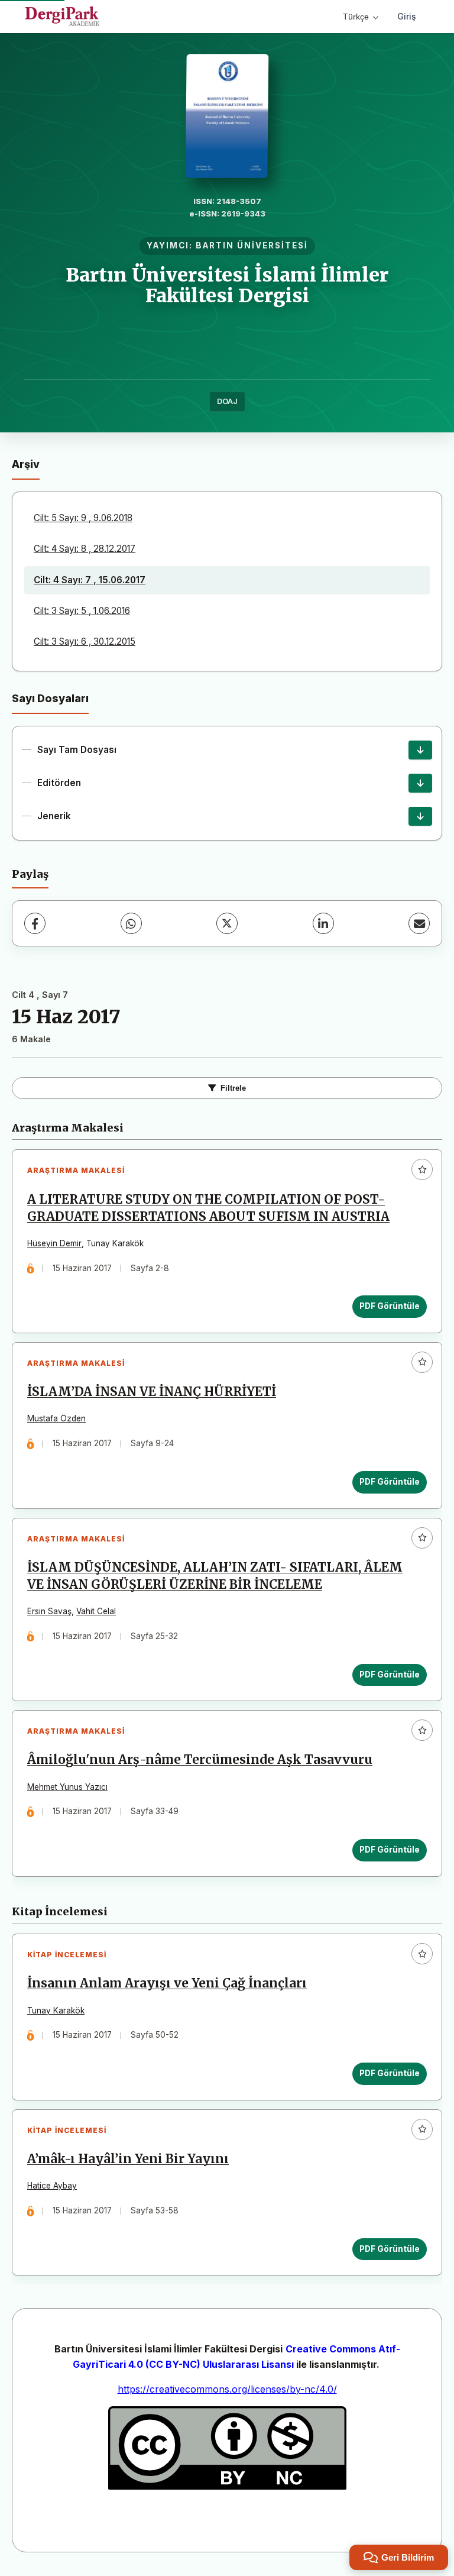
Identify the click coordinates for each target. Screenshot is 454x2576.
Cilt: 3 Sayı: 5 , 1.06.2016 (82, 611)
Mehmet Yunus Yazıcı (67, 1787)
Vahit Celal (96, 1611)
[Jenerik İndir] (420, 816)
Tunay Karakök (56, 2011)
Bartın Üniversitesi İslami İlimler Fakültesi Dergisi (227, 285)
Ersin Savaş (49, 1611)
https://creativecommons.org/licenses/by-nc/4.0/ (227, 2389)
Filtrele (233, 1088)
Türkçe (356, 17)
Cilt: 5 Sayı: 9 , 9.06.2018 (83, 518)
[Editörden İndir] (420, 783)
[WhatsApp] (131, 923)
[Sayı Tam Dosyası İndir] (420, 750)
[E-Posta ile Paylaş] (419, 923)
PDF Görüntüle (390, 1306)
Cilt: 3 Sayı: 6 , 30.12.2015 (85, 641)
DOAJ (227, 401)
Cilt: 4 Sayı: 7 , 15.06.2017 (90, 580)
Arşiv (26, 464)
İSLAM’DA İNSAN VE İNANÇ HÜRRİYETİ (152, 1392)
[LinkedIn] (323, 923)
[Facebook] (35, 923)
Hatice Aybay (52, 2186)
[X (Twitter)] (227, 923)
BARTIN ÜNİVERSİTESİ (252, 245)
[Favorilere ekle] (422, 1169)
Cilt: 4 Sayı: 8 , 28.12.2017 (85, 549)
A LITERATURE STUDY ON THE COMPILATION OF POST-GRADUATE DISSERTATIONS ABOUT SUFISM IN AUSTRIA (208, 1208)
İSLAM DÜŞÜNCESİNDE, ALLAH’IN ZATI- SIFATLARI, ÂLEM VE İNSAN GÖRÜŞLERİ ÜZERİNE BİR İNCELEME (215, 1576)
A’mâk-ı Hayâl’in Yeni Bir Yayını (128, 2159)
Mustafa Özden (56, 1418)
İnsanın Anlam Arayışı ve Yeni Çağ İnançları (167, 1983)
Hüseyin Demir (54, 1243)
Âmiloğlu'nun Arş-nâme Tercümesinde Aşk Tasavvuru (200, 1760)
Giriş (407, 16)
